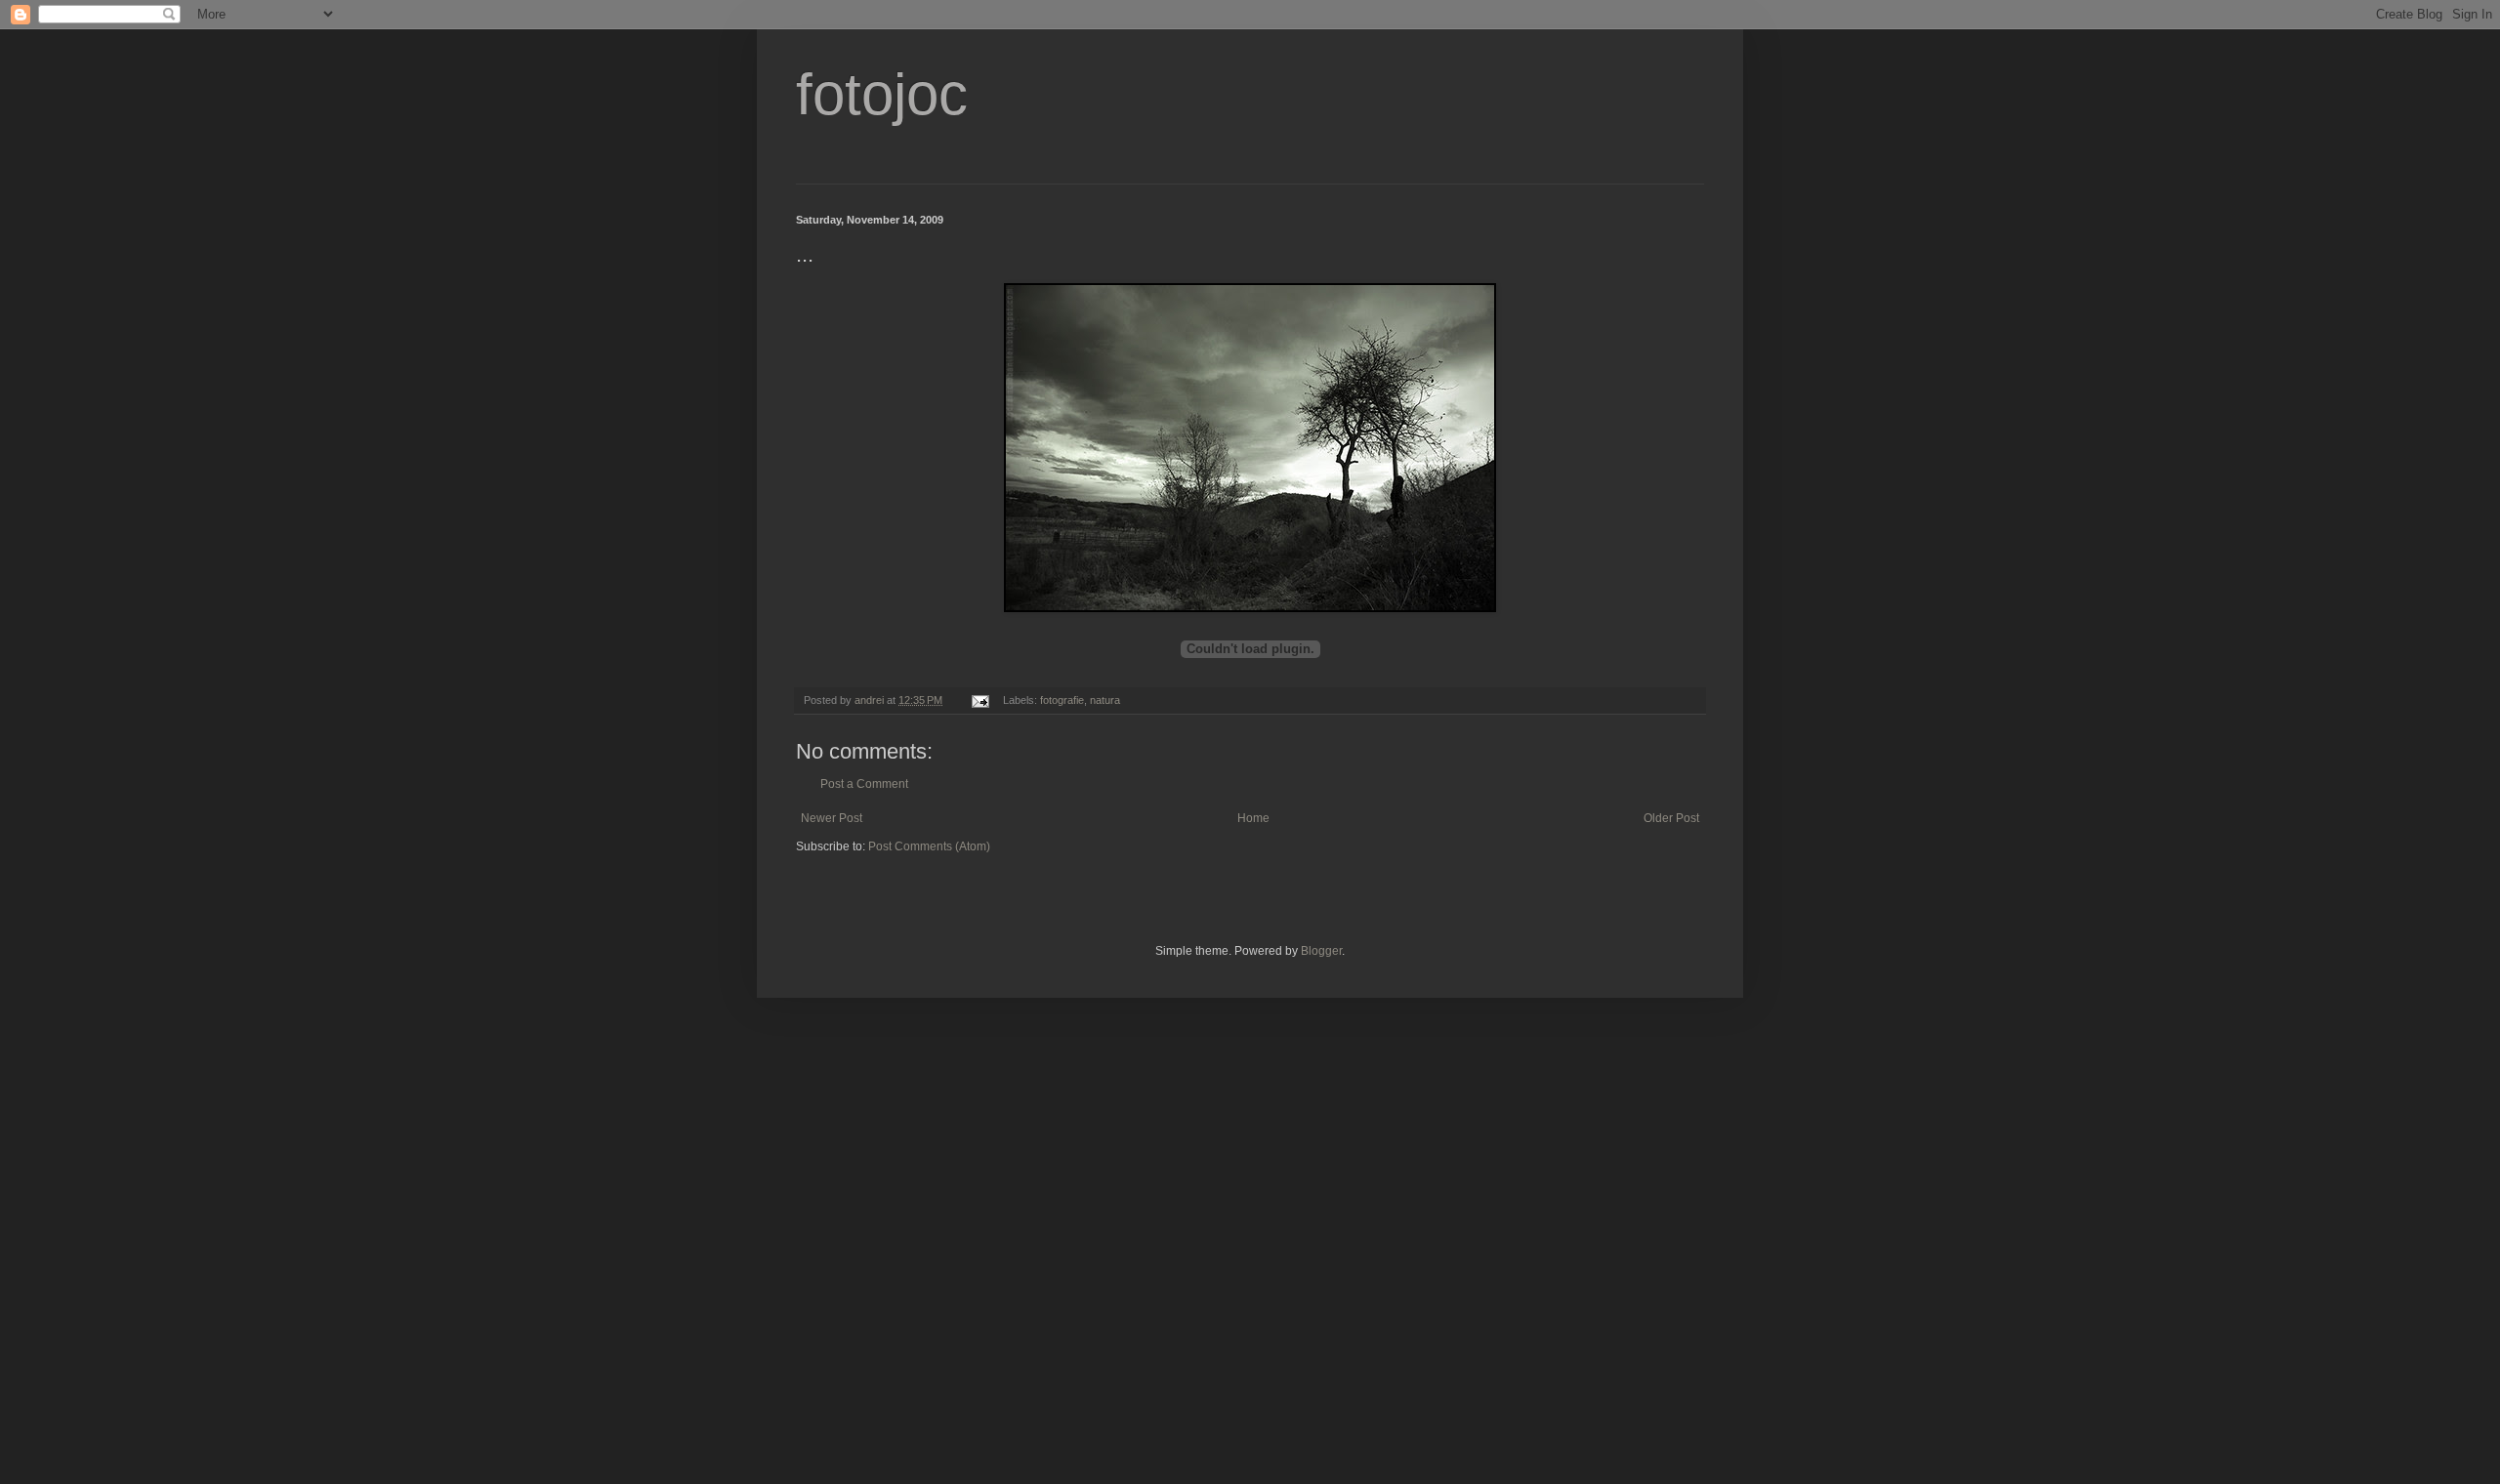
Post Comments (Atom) (929, 846)
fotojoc (882, 94)
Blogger (1321, 951)
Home (1253, 818)
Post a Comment (864, 784)
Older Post (1671, 818)
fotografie (1062, 700)
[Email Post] (979, 700)
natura (1105, 700)
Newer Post (832, 818)
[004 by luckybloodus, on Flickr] (1250, 608)
